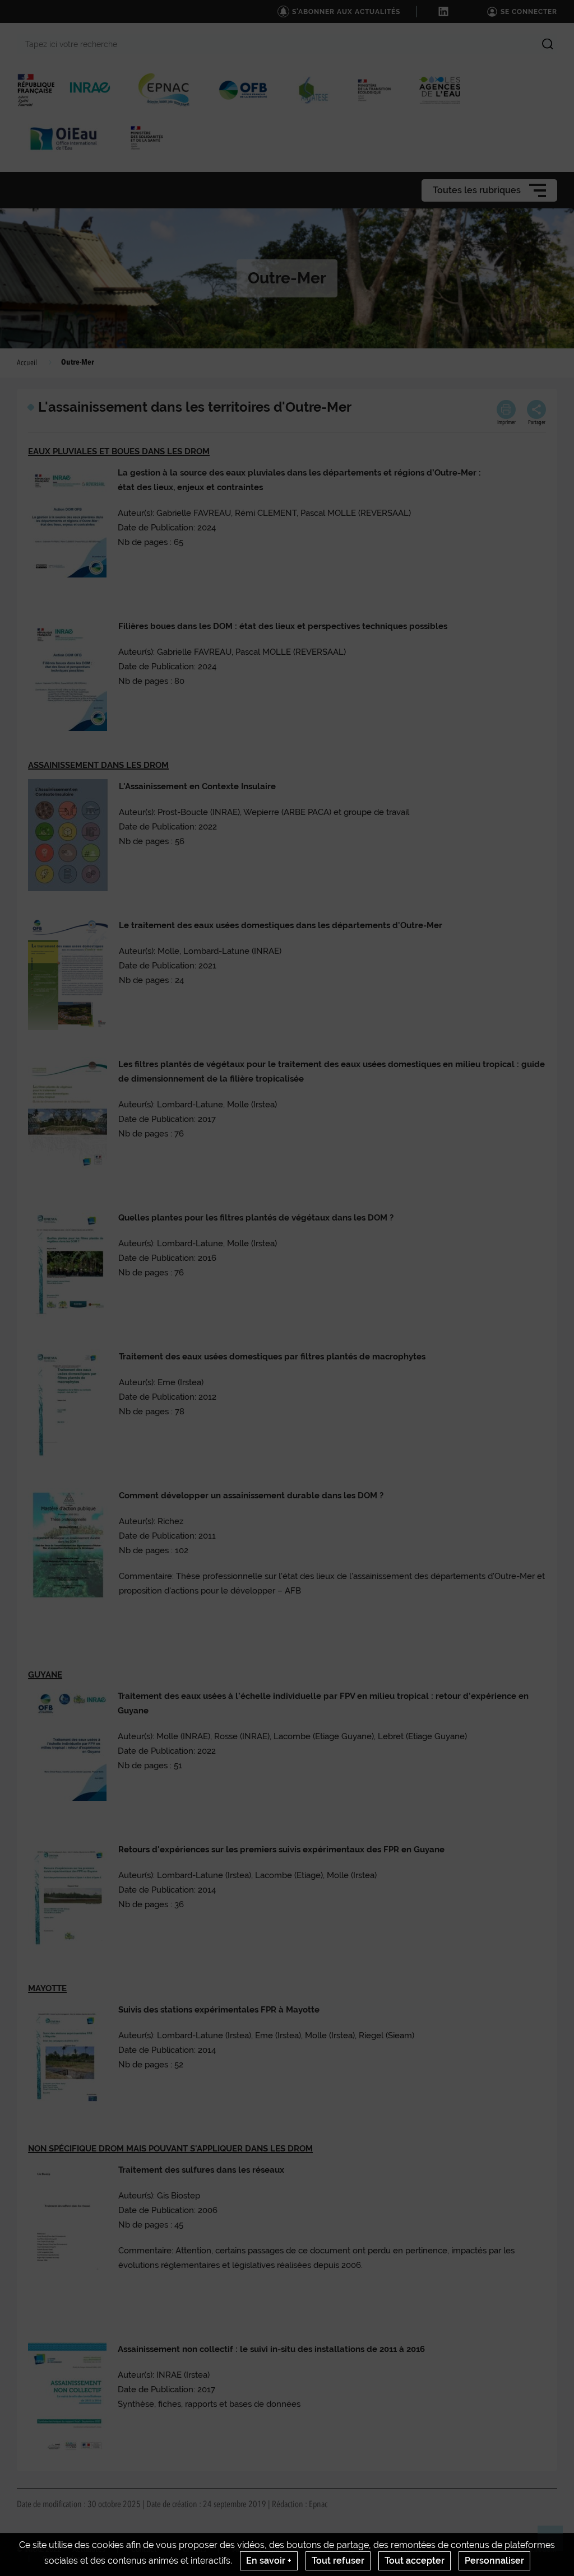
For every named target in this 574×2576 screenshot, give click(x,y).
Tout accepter (415, 2561)
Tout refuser (338, 2561)
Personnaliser (494, 2561)
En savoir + (269, 2561)
